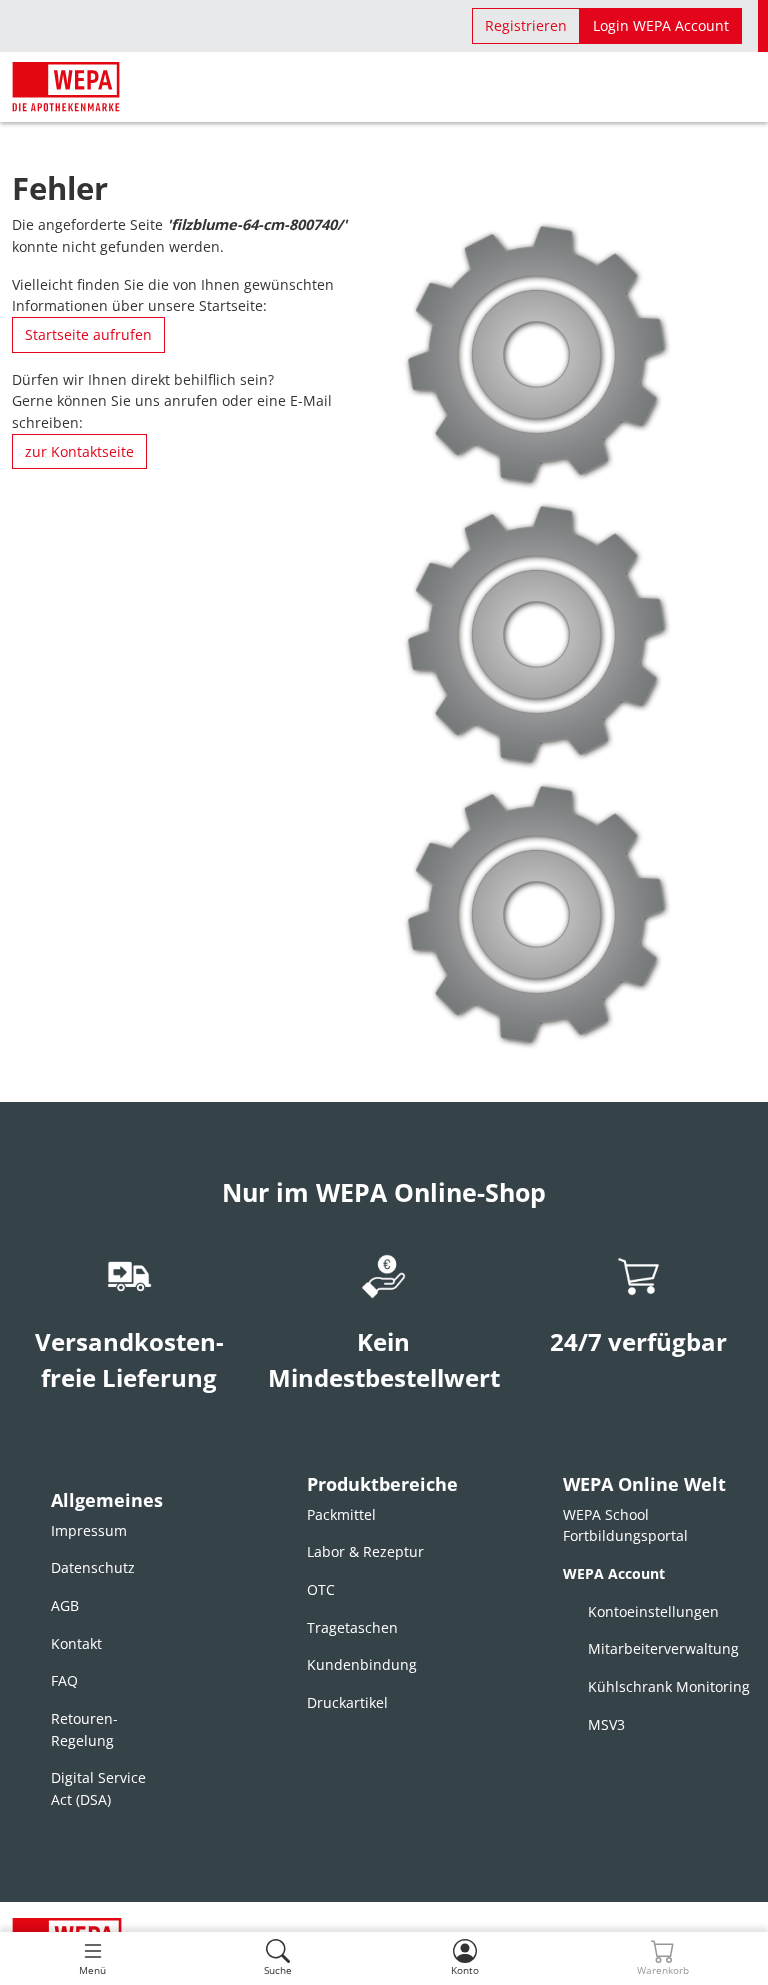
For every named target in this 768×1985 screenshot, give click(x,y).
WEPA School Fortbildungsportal (625, 1525)
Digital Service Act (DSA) (98, 1788)
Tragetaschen (352, 1627)
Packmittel (341, 1514)
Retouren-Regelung (84, 1729)
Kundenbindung (362, 1664)
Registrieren (526, 25)
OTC (321, 1589)
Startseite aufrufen (88, 334)
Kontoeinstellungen (653, 1611)
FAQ (64, 1680)
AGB (65, 1605)
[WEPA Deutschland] (66, 87)
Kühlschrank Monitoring (669, 1686)
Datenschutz (93, 1567)
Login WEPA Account (661, 25)
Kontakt (76, 1643)
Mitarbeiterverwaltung (663, 1648)
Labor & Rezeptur (365, 1551)
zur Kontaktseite (79, 451)
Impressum (89, 1530)
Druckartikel (347, 1702)
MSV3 (606, 1724)
